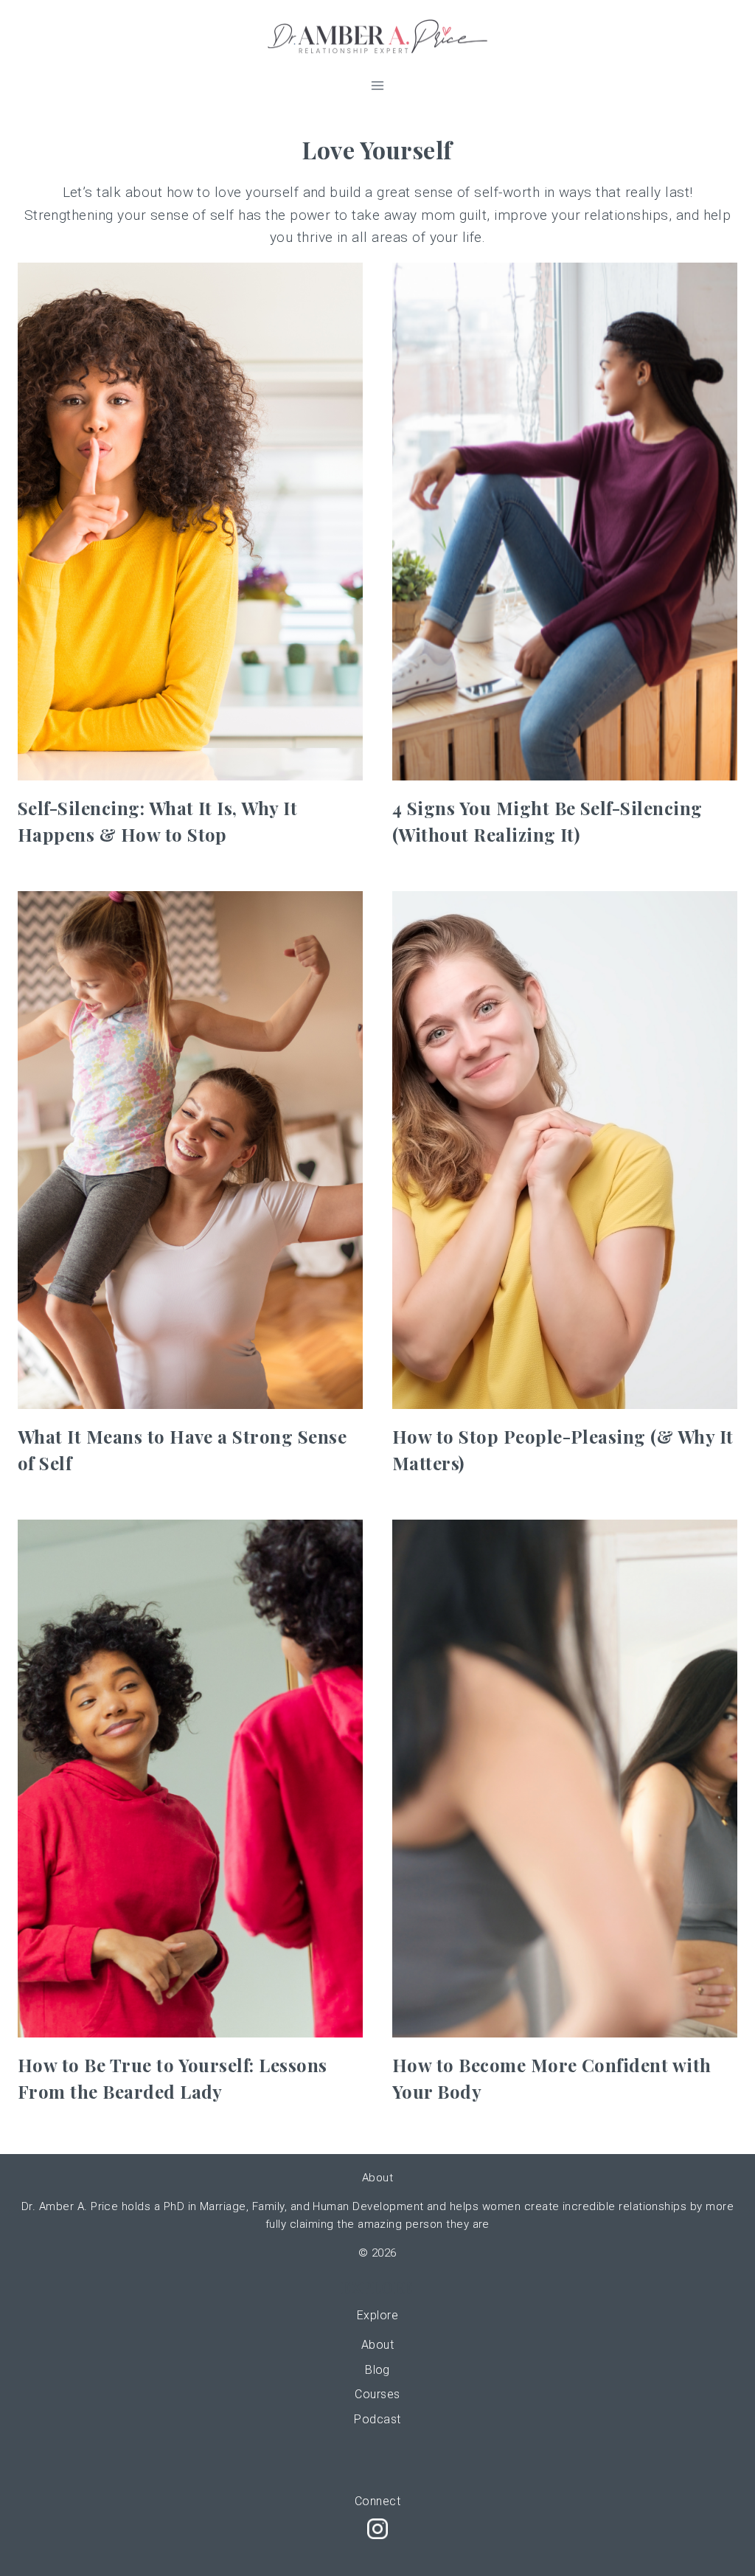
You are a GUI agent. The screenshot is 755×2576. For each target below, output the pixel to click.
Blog (377, 2370)
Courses (377, 2394)
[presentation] (190, 522)
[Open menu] (378, 85)
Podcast (377, 2419)
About (377, 2345)
